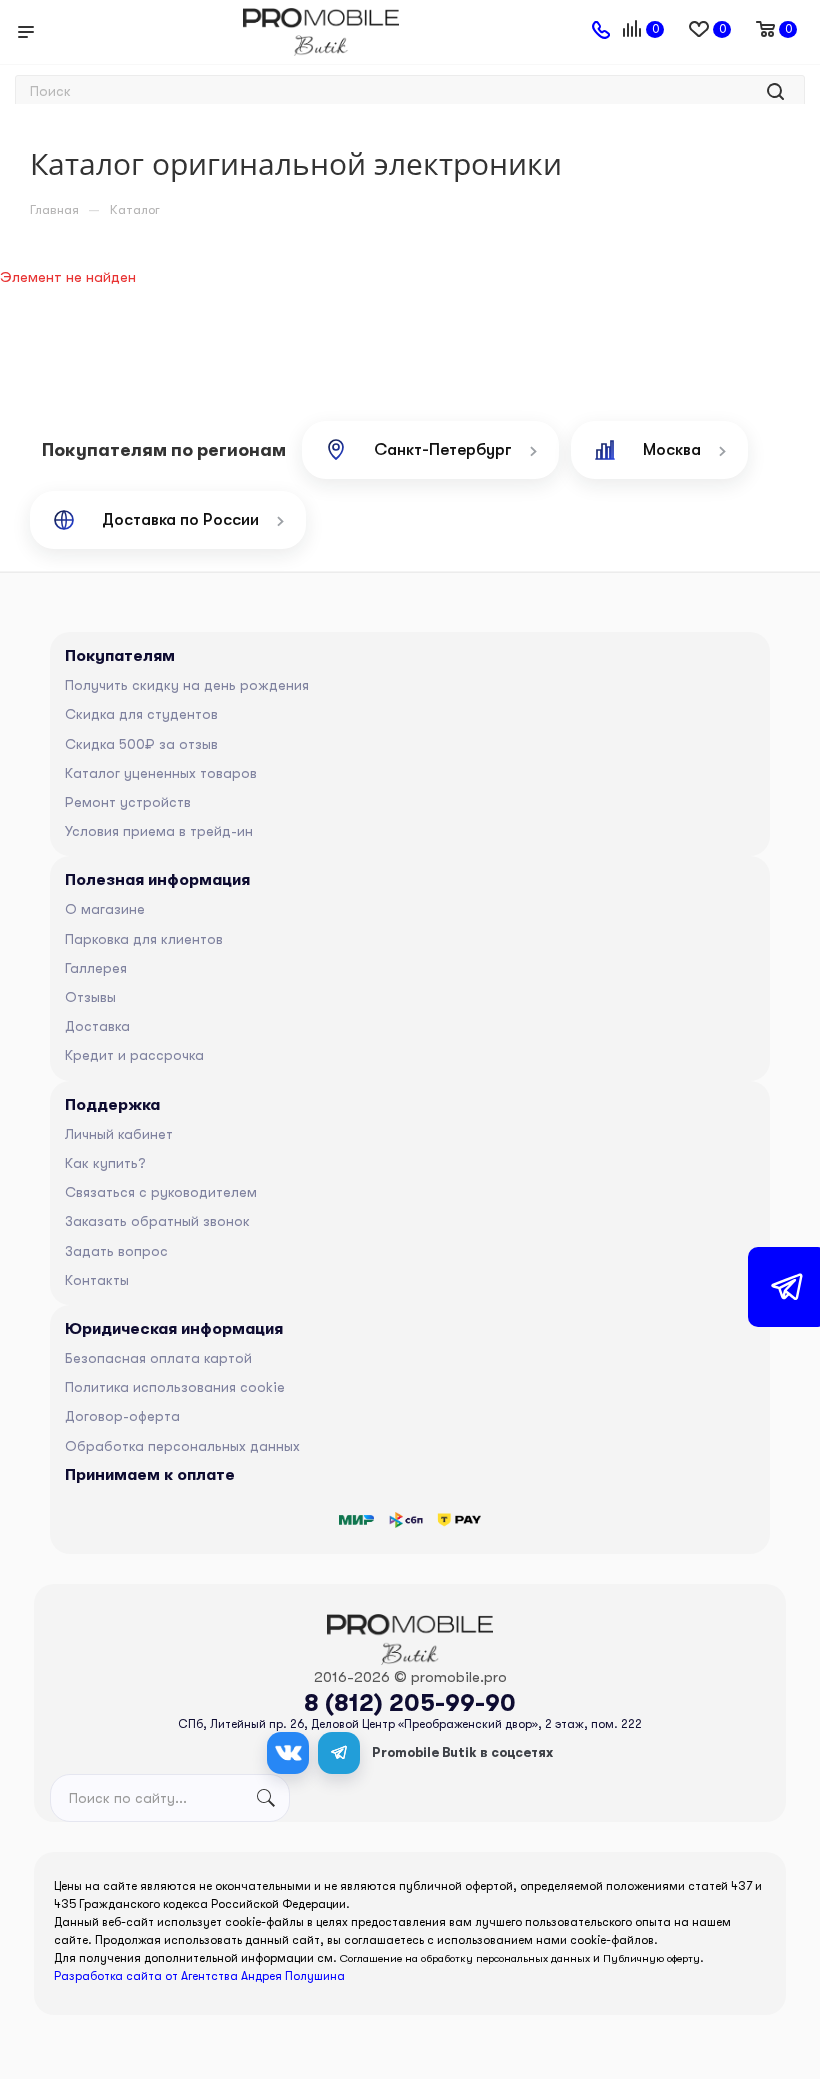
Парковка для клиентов (144, 939)
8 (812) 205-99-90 (410, 1703)
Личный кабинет (119, 1134)
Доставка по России (180, 519)
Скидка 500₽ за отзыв (141, 744)
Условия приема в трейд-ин (159, 831)
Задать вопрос (116, 1251)
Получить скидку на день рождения (187, 685)
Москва (672, 449)
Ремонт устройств (128, 802)
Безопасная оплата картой (158, 1358)
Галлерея (96, 968)
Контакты (97, 1280)
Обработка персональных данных (182, 1446)
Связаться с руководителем (161, 1192)
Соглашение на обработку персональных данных (465, 1958)
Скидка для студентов (141, 714)
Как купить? (105, 1163)
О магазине (105, 909)
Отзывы (90, 997)
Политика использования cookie (175, 1387)
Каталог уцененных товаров (161, 773)
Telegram (339, 1753)
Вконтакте (288, 1753)
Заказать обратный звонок (157, 1221)
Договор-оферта (122, 1416)
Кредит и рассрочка (134, 1055)
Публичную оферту (651, 1958)
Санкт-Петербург (443, 449)
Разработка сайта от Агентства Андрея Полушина (199, 1976)
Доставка (97, 1026)
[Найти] (775, 92)
